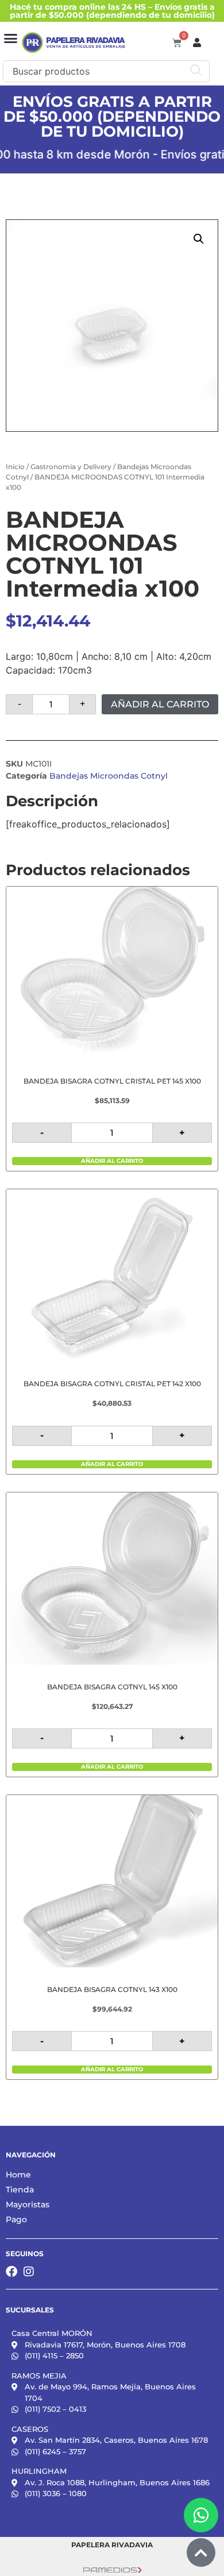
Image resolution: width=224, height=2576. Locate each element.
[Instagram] (29, 2272)
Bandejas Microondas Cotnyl (109, 776)
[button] (11, 38)
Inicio (15, 467)
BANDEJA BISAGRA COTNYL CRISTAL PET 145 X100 (112, 1081)
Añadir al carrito (160, 704)
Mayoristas (28, 2204)
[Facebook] (11, 2272)
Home (18, 2175)
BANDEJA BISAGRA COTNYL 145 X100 (112, 1687)
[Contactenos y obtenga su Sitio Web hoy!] (112, 2569)
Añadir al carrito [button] (112, 1161)
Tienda (20, 2190)
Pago (16, 2219)
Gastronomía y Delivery (71, 467)
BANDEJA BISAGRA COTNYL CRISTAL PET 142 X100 (112, 1384)
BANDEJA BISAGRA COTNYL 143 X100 (112, 1989)
